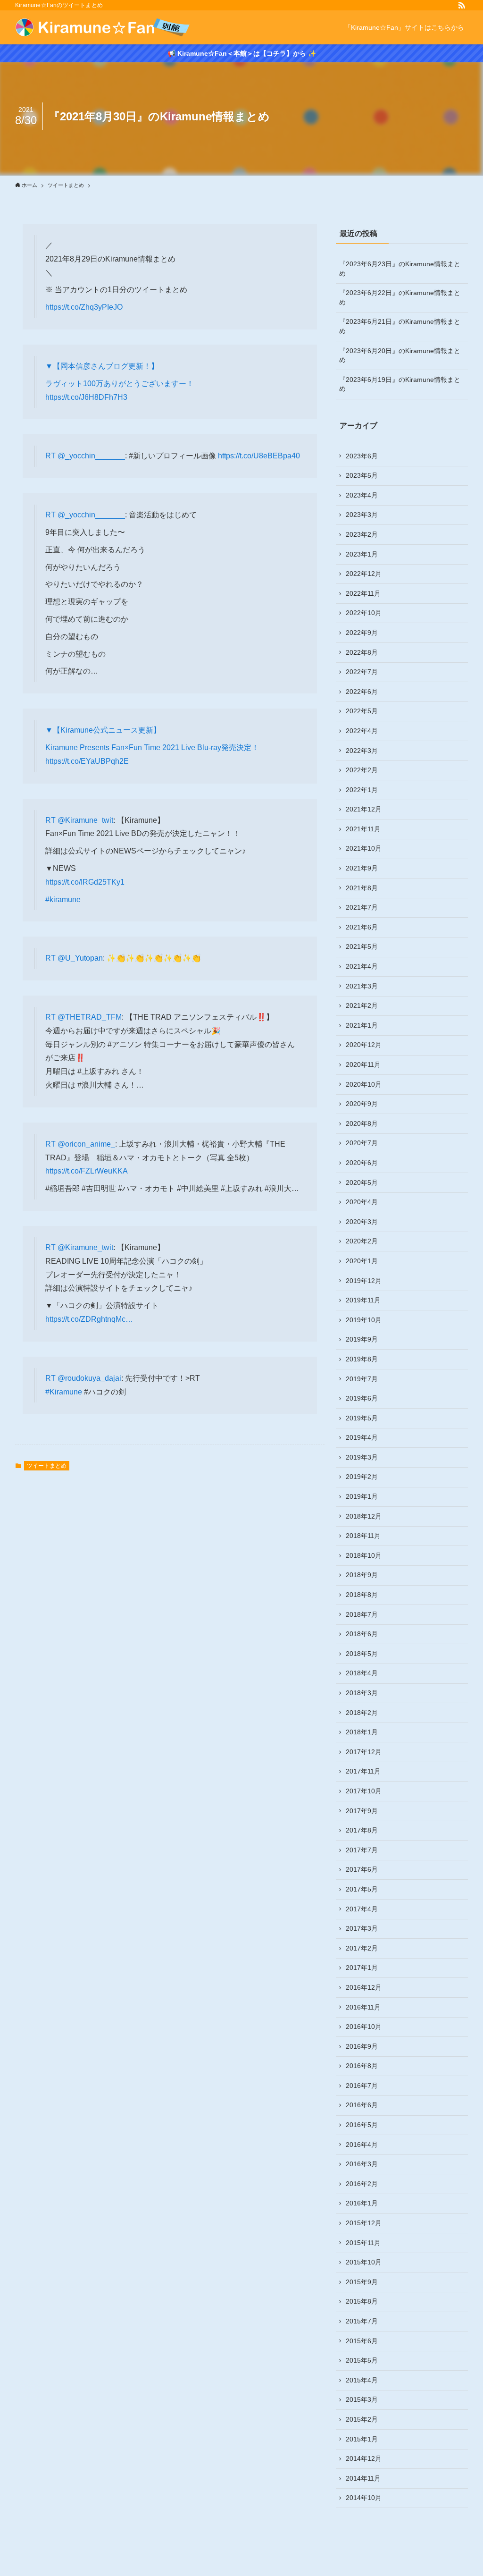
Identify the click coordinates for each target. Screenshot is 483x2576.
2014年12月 (364, 2458)
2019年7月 (362, 1379)
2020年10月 (364, 1084)
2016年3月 (362, 2164)
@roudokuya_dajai (89, 1378)
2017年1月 (362, 1968)
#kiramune (63, 899)
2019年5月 (362, 1418)
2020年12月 (364, 1045)
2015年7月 (362, 2321)
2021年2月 (362, 1005)
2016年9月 (362, 2046)
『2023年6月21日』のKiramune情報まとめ (400, 326)
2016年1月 (362, 2203)
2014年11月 (363, 2478)
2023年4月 (362, 495)
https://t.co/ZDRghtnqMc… (89, 1319)
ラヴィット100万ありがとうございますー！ (120, 384)
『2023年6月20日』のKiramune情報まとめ (400, 355)
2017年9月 (362, 1811)
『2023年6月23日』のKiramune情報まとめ (400, 269)
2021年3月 (362, 986)
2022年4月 (362, 731)
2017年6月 (362, 1869)
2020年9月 (362, 1104)
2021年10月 (364, 848)
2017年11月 (363, 1771)
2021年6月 (362, 927)
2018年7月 (362, 1614)
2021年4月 (362, 966)
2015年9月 (362, 2282)
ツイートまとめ (47, 1466)
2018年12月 (364, 1516)
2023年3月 (362, 515)
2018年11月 (363, 1536)
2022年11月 (363, 593)
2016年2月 (362, 2184)
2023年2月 (362, 534)
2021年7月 (362, 907)
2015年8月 (362, 2301)
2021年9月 (362, 868)
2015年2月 (362, 2419)
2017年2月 (362, 1948)
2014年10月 (364, 2498)
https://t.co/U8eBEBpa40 (259, 456)
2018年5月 (362, 1654)
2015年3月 (362, 2399)
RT (51, 456)
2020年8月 (362, 1123)
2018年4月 (362, 1673)
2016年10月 (364, 2027)
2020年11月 (363, 1064)
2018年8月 (362, 1595)
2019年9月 (362, 1339)
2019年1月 (362, 1496)
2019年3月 (362, 1457)
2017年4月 (362, 1909)
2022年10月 (364, 613)
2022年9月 (362, 633)
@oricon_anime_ (86, 1144)
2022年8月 (362, 652)
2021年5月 (362, 946)
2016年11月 (363, 2007)
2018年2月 (362, 1713)
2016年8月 (362, 2066)
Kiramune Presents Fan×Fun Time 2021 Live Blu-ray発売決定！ (152, 747)
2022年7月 (362, 672)
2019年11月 (363, 1300)
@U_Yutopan (80, 958)
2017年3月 (362, 1928)
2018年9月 (362, 1575)
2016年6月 (362, 2105)
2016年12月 (364, 1987)
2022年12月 (364, 574)
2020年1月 (362, 1261)
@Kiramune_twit (85, 820)
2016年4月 (362, 2145)
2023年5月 (362, 475)
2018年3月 (362, 1693)
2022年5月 (362, 711)
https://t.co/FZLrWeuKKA (87, 1171)
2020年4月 (362, 1202)
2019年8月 (362, 1359)
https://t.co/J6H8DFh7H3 (86, 397)
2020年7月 (362, 1143)
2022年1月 (362, 790)
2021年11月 (363, 829)
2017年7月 (362, 1850)
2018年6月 (362, 1634)
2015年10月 (364, 2262)
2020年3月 (362, 1222)
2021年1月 (362, 1025)
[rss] (462, 5)
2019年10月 (364, 1320)
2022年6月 (362, 692)
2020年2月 (362, 1241)
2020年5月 (362, 1182)
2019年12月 (364, 1281)
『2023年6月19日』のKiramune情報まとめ (400, 384)
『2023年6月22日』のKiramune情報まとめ (400, 297)
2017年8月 (362, 1830)
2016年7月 (362, 2086)
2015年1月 (362, 2439)
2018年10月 (364, 1555)
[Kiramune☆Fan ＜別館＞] (103, 27)
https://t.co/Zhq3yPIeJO (84, 307)
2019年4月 (362, 1437)
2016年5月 (362, 2125)
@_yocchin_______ (91, 456)
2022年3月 (362, 751)
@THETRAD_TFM (90, 1017)
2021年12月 (364, 809)
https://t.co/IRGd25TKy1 (85, 882)
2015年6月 (362, 2341)
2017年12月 (364, 1752)
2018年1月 (362, 1732)
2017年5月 (362, 1889)
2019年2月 (362, 1477)
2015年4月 (362, 2380)
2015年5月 (362, 2360)
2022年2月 (362, 770)
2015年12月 (364, 2223)
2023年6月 (362, 456)
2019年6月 (362, 1398)
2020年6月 (362, 1163)
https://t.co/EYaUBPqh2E (87, 761)
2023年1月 (362, 554)
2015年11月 (363, 2243)
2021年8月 (362, 888)
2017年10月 (364, 1791)
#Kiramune (64, 1392)
